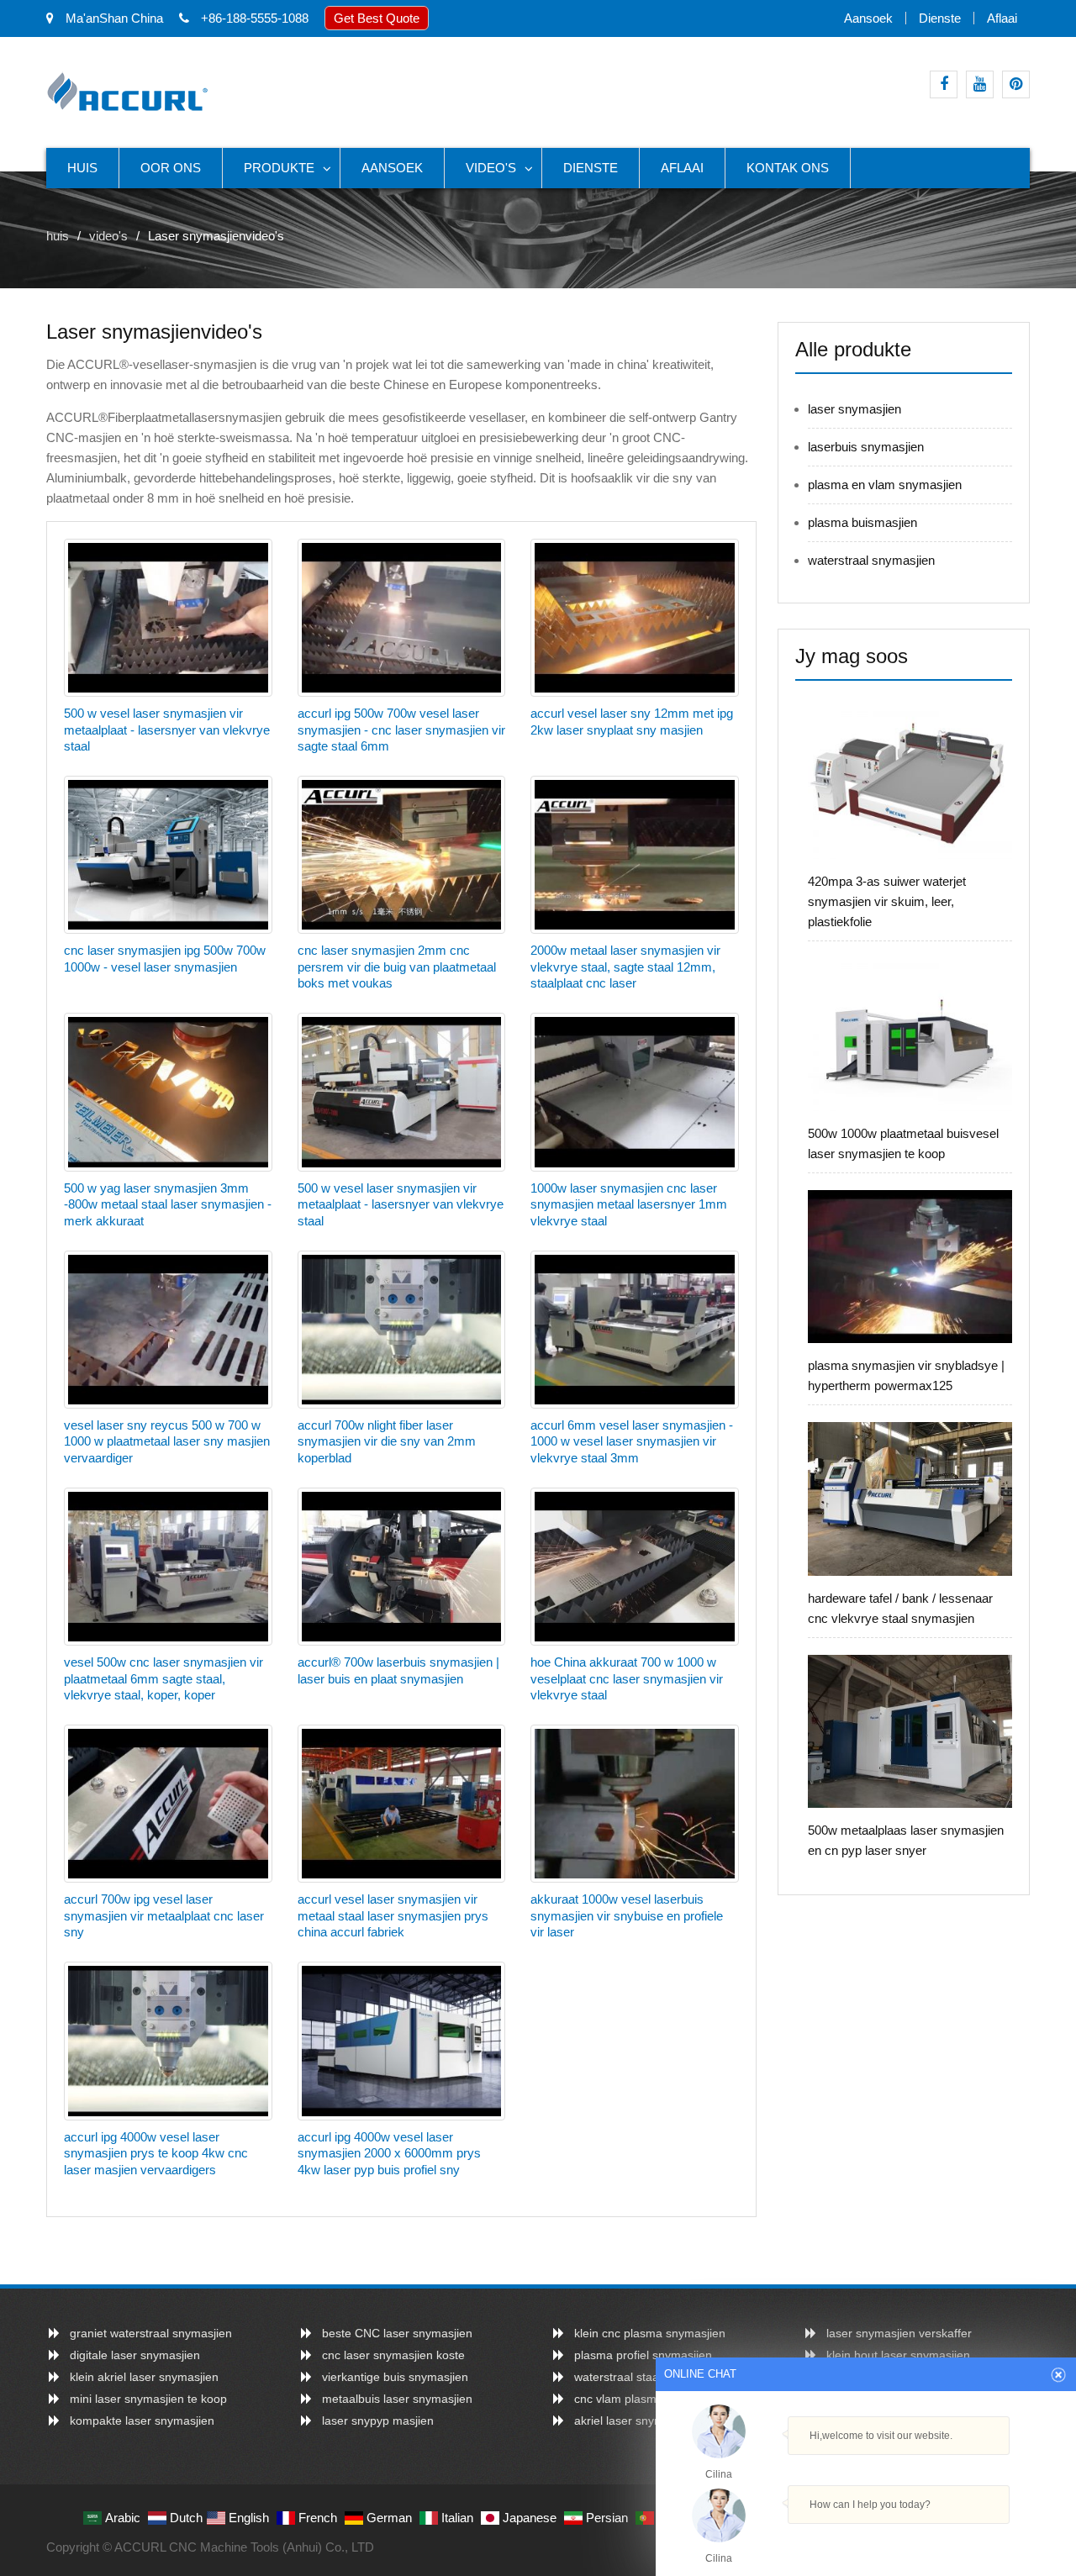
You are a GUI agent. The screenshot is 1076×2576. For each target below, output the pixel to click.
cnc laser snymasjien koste (393, 2355)
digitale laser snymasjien (135, 2355)
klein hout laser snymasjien (898, 2355)
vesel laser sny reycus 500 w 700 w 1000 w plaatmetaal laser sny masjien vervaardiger (167, 1441)
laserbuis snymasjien (866, 447)
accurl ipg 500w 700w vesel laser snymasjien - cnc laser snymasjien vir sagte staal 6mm (401, 730)
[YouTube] (980, 84)
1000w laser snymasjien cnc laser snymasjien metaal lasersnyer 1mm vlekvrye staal (629, 1204)
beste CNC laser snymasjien (397, 2333)
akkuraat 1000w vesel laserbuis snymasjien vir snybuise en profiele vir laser (627, 1915)
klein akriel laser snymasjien (144, 2377)
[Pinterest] (1016, 84)
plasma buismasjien (862, 522)
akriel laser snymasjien (635, 2421)
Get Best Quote (377, 18)
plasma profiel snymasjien (643, 2355)
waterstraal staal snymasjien (649, 2377)
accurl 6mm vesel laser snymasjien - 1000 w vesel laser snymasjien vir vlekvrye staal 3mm (632, 1441)
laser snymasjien (854, 409)
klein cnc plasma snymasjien (650, 2333)
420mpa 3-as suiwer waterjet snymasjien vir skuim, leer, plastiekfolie (887, 901)
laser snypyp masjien (378, 2421)
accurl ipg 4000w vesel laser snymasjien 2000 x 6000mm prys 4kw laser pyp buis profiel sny (389, 2153)
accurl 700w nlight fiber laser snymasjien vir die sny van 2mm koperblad (387, 1441)
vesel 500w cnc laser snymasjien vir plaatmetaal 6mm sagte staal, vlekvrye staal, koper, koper (164, 1678)
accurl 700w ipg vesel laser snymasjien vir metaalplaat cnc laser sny (164, 1915)
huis (82, 168)
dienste (940, 18)
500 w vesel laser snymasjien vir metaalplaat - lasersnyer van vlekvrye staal (167, 730)
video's (491, 168)
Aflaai (1002, 18)
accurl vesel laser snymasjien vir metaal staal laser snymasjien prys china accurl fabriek (393, 1915)
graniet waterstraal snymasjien (151, 2333)
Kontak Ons (788, 168)
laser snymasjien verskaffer (899, 2333)
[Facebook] (944, 84)
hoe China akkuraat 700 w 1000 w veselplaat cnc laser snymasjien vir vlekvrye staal (627, 1678)
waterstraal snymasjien (871, 560)
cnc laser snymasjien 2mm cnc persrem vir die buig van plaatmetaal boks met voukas (397, 967)
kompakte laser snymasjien (142, 2421)
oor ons (171, 168)
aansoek (868, 18)
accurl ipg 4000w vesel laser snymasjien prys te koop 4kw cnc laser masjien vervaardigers (156, 2153)
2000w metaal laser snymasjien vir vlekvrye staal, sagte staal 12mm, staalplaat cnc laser (625, 967)
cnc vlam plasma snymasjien (650, 2399)
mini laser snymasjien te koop (148, 2399)
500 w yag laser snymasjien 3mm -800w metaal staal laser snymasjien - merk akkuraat (168, 1204)
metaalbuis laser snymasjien (397, 2399)
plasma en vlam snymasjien (885, 485)
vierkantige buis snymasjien (395, 2377)
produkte (279, 168)
